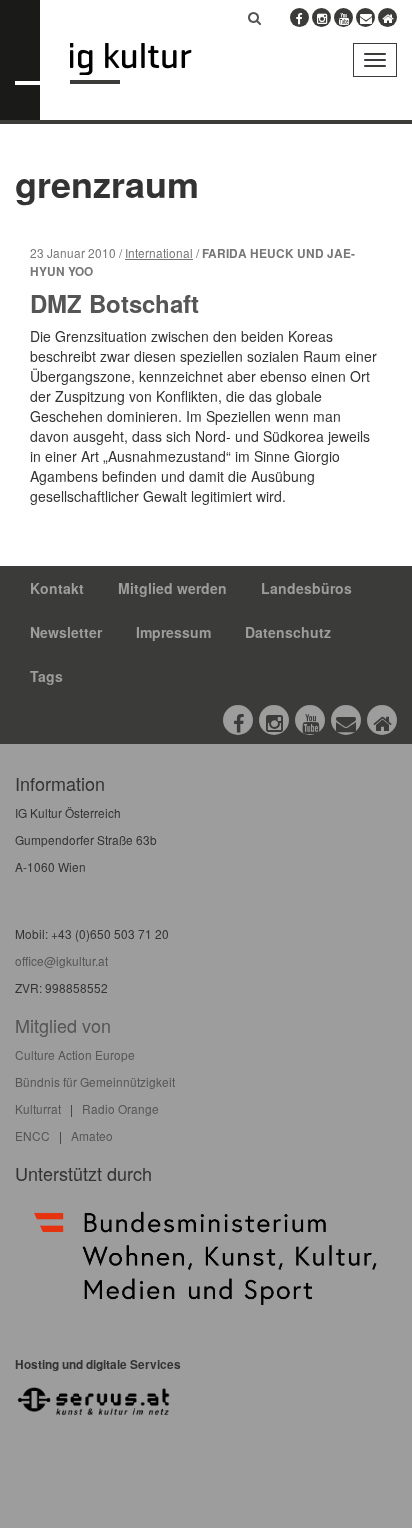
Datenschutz (288, 632)
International (159, 252)
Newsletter (66, 632)
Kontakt (57, 588)
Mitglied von (63, 1025)
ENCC (32, 1135)
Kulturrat (38, 1108)
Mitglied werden (172, 588)
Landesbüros (306, 588)
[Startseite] (145, 63)
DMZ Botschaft (114, 303)
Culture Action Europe (75, 1054)
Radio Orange (120, 1108)
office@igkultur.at (61, 960)
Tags (46, 676)
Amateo (92, 1135)
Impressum (173, 632)
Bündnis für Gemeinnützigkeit (95, 1081)
